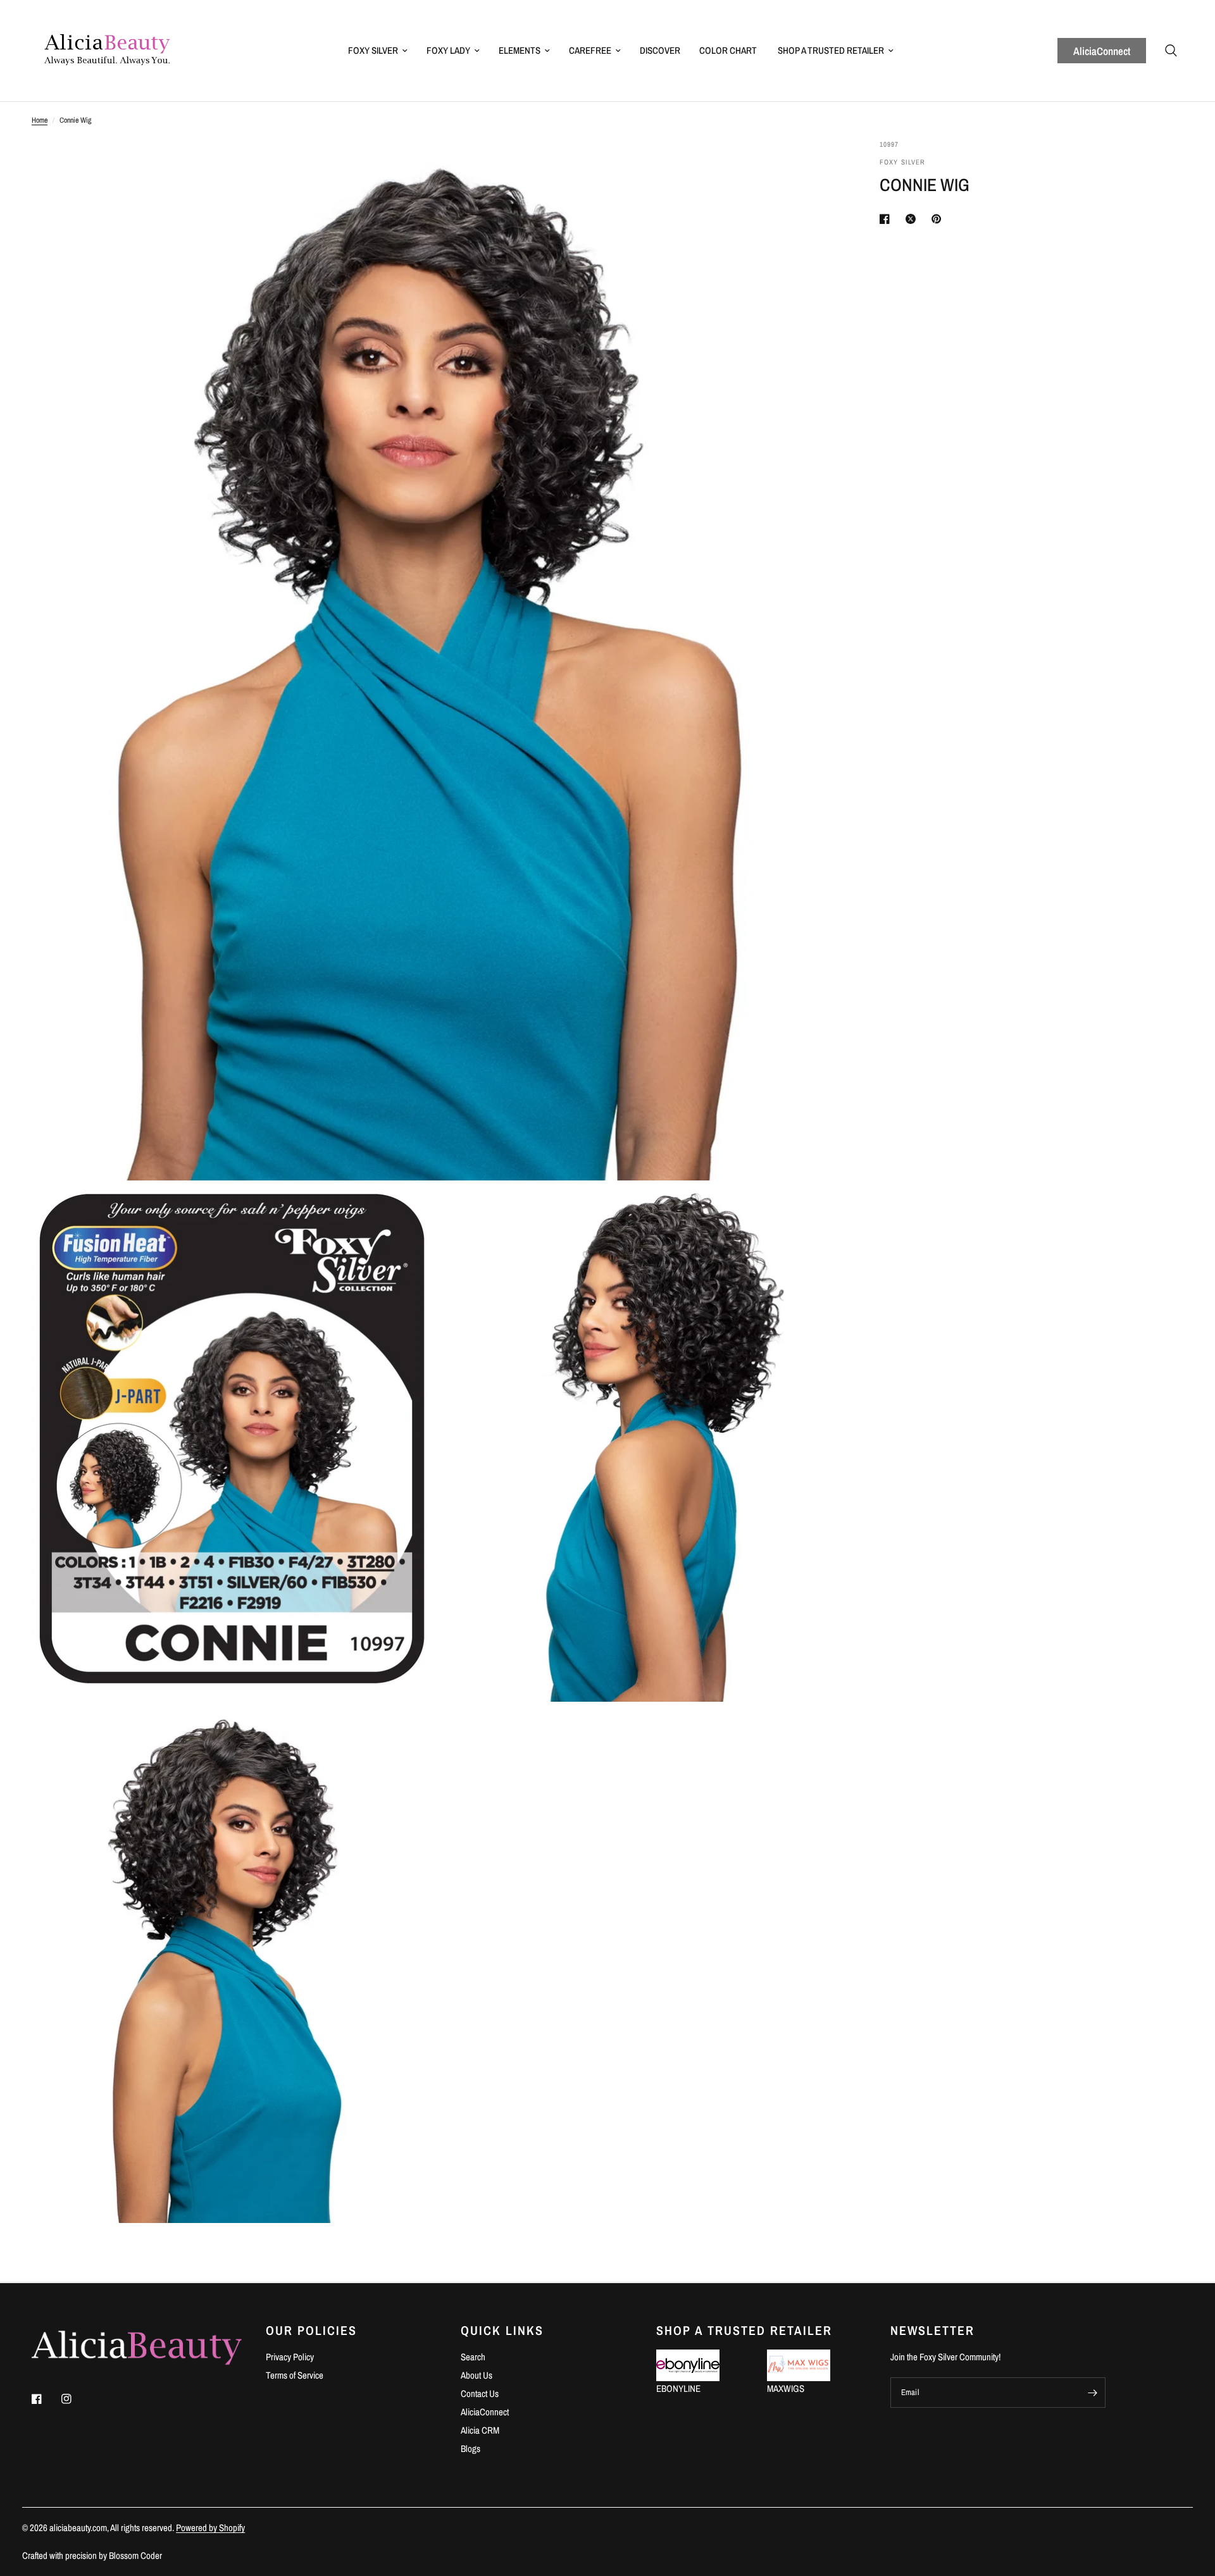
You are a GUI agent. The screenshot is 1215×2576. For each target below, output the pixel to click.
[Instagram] (75, 2399)
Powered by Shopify (210, 2528)
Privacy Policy (290, 2357)
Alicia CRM (480, 2430)
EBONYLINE (678, 2388)
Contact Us (480, 2393)
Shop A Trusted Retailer (831, 50)
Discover (660, 50)
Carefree (590, 50)
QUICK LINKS (502, 2331)
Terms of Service (295, 2375)
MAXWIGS (786, 2388)
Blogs (470, 2449)
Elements (520, 50)
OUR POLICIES (311, 2331)
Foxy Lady (448, 50)
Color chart (728, 50)
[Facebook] (46, 2399)
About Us (477, 2375)
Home (40, 120)
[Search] (1171, 51)
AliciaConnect (1102, 51)
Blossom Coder (135, 2555)
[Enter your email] (1093, 2393)
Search (473, 2357)
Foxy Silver (373, 50)
